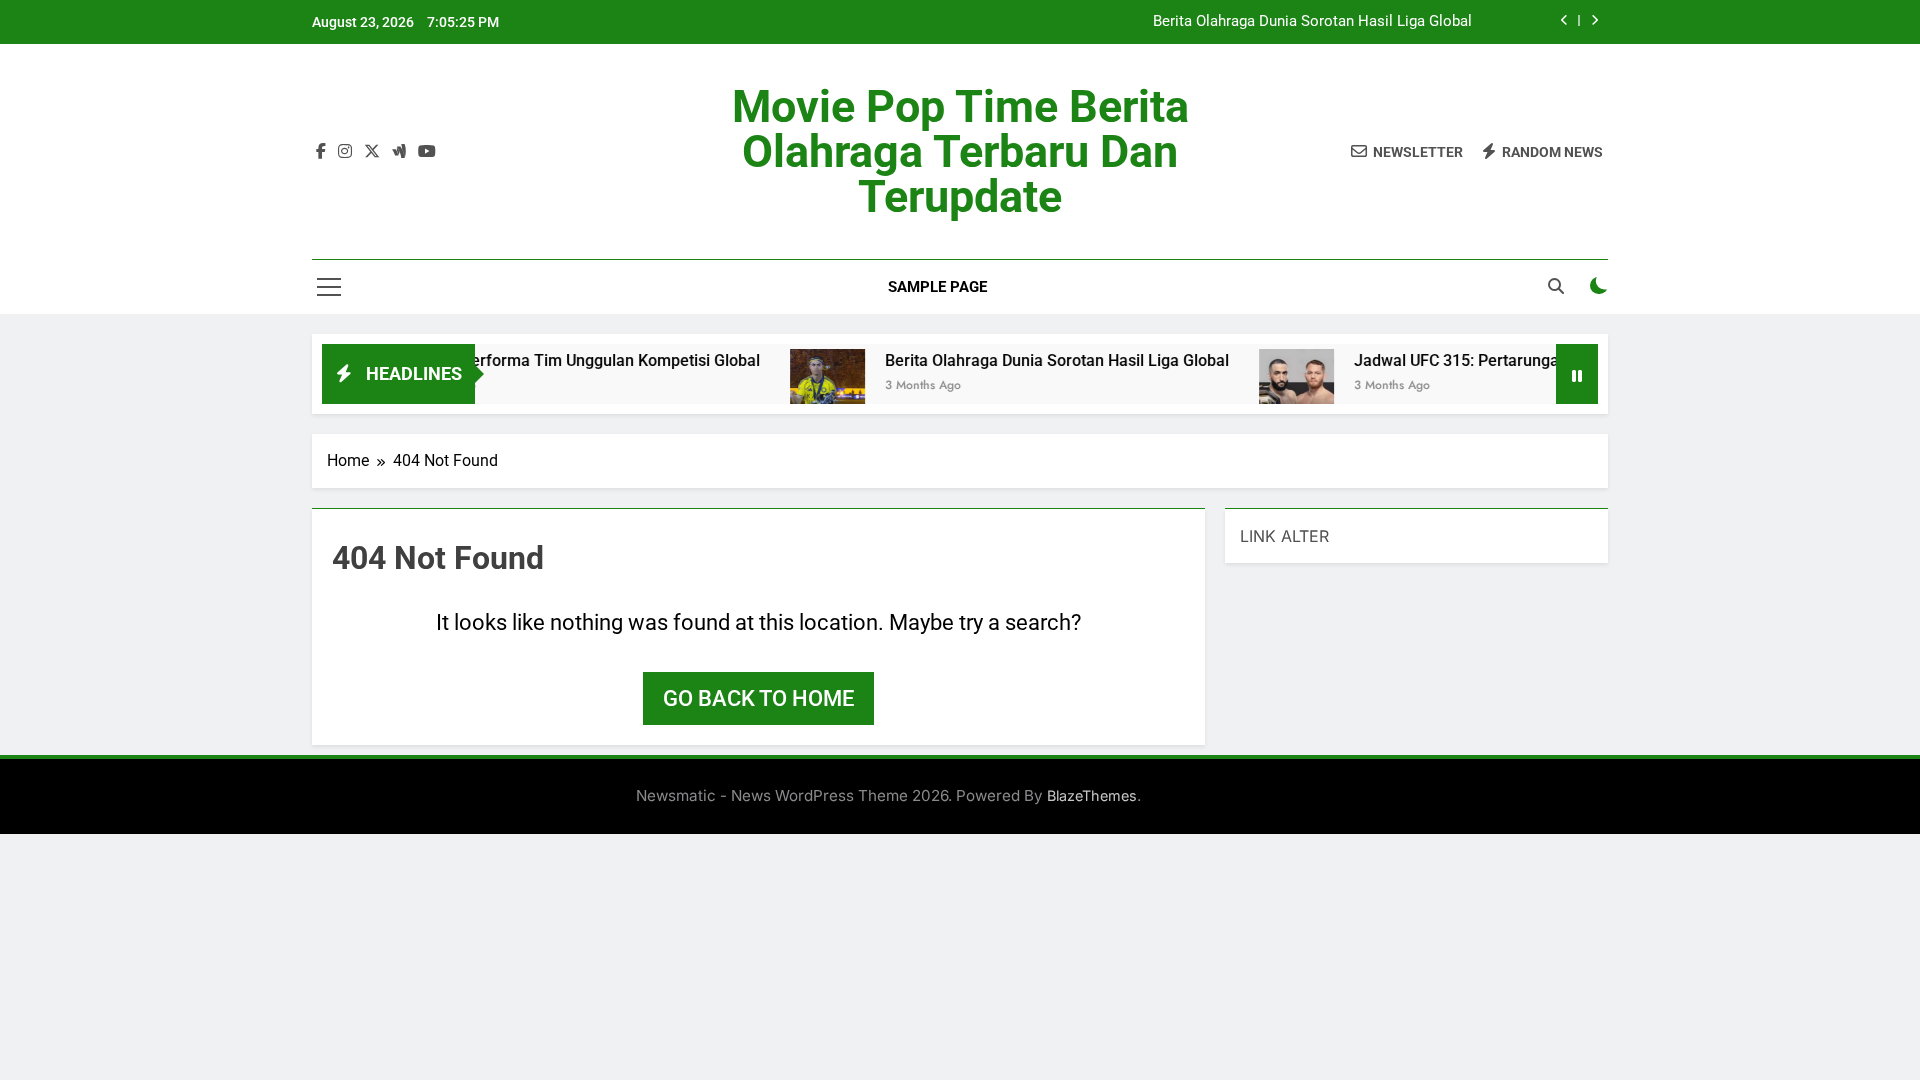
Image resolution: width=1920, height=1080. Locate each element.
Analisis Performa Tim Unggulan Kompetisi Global (556, 360)
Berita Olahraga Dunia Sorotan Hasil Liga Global (1312, 22)
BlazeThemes (1092, 795)
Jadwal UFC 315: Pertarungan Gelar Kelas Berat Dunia (1524, 360)
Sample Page (937, 287)
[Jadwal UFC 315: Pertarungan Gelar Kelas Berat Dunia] (1272, 386)
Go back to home (758, 698)
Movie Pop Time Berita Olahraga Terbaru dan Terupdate (960, 151)
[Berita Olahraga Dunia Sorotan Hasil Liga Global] (803, 386)
